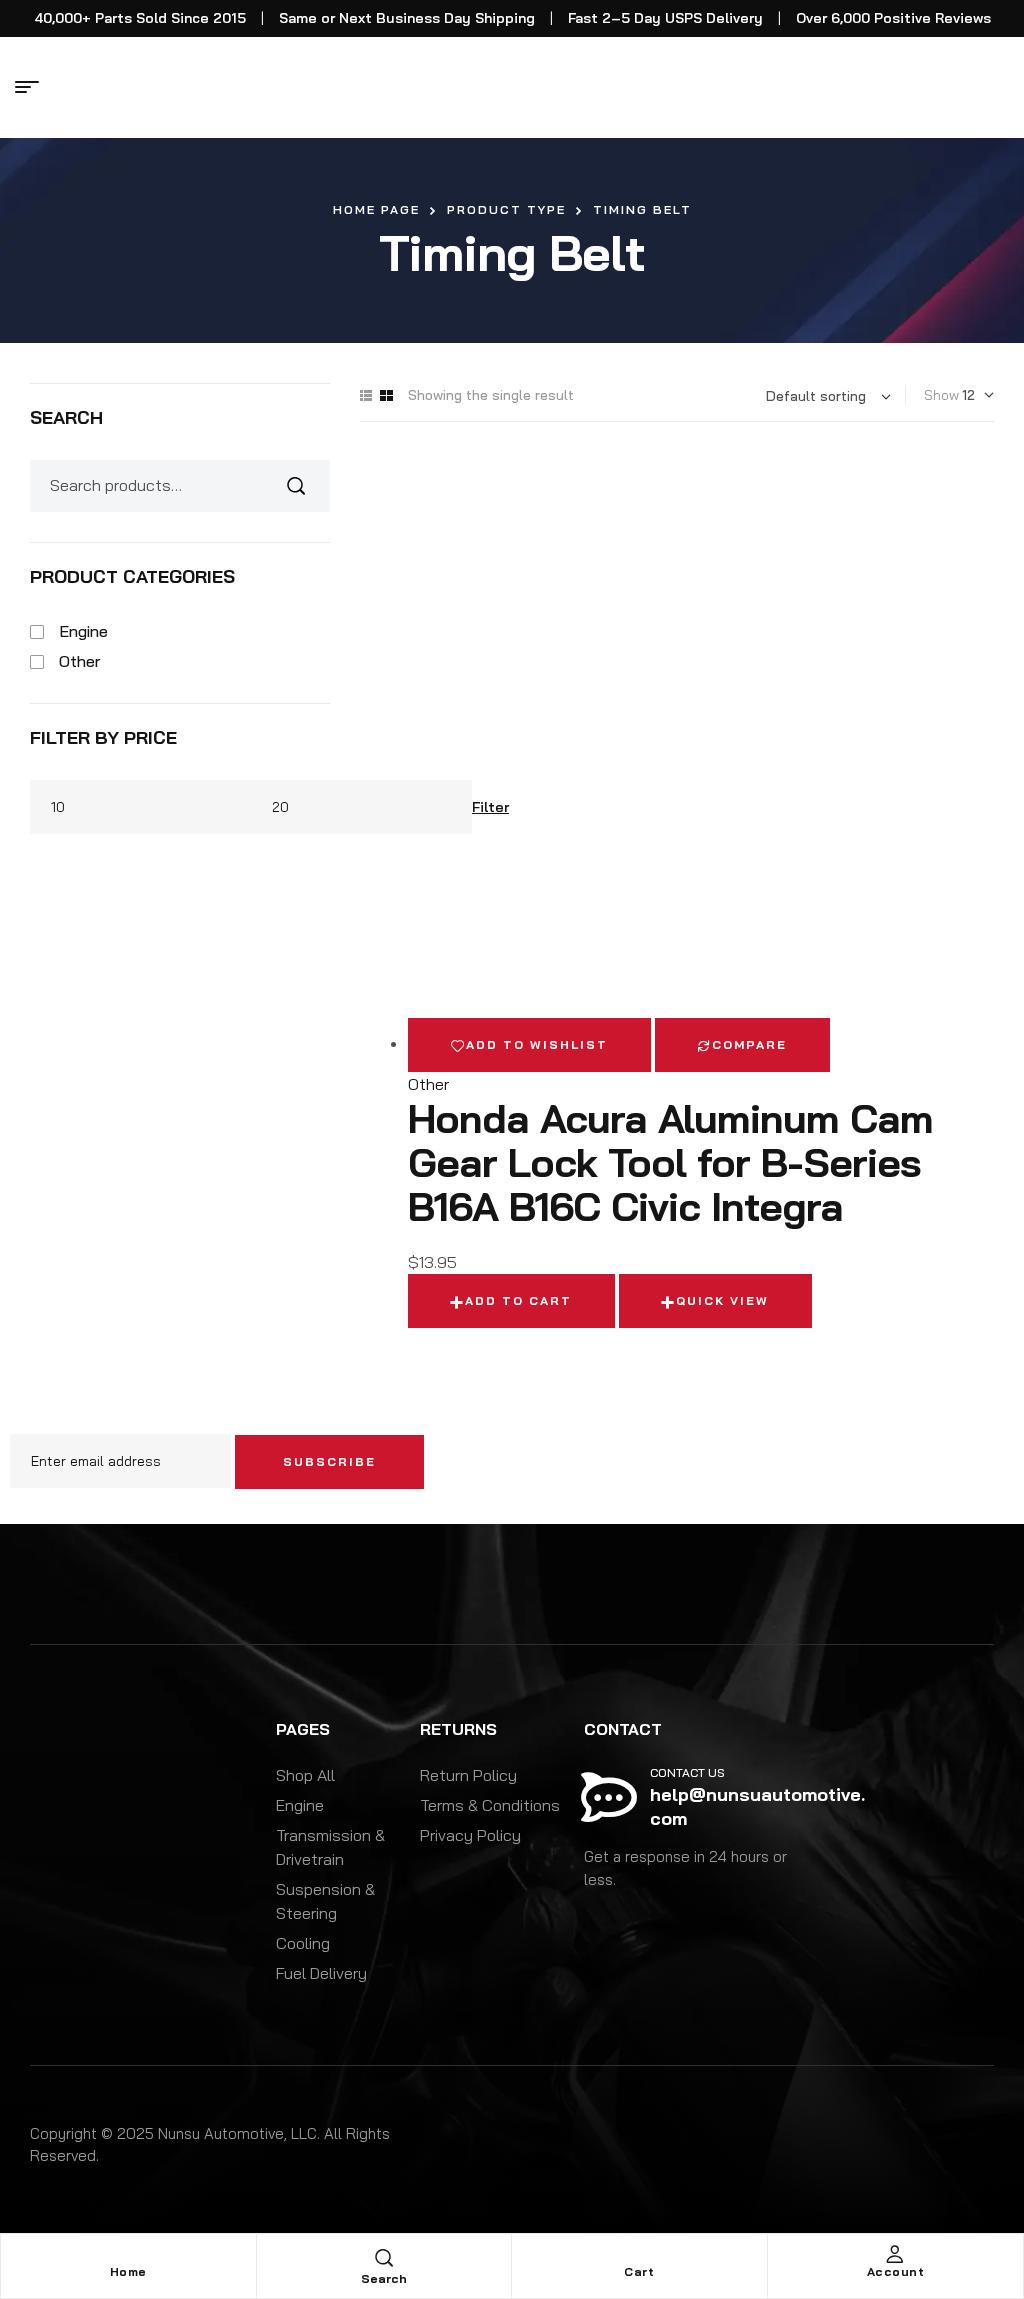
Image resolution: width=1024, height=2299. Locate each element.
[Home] (128, 2254)
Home (128, 2271)
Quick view (722, 1300)
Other (428, 1084)
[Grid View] (386, 395)
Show (941, 395)
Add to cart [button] (518, 1300)
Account (896, 2271)
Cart (639, 2271)
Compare (749, 1044)
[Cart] (639, 2254)
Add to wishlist (537, 1044)
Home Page (376, 209)
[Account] (895, 2254)
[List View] (366, 395)
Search (302, 486)
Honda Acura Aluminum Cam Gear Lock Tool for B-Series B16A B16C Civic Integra (670, 1162)
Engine (83, 631)
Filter (490, 807)
